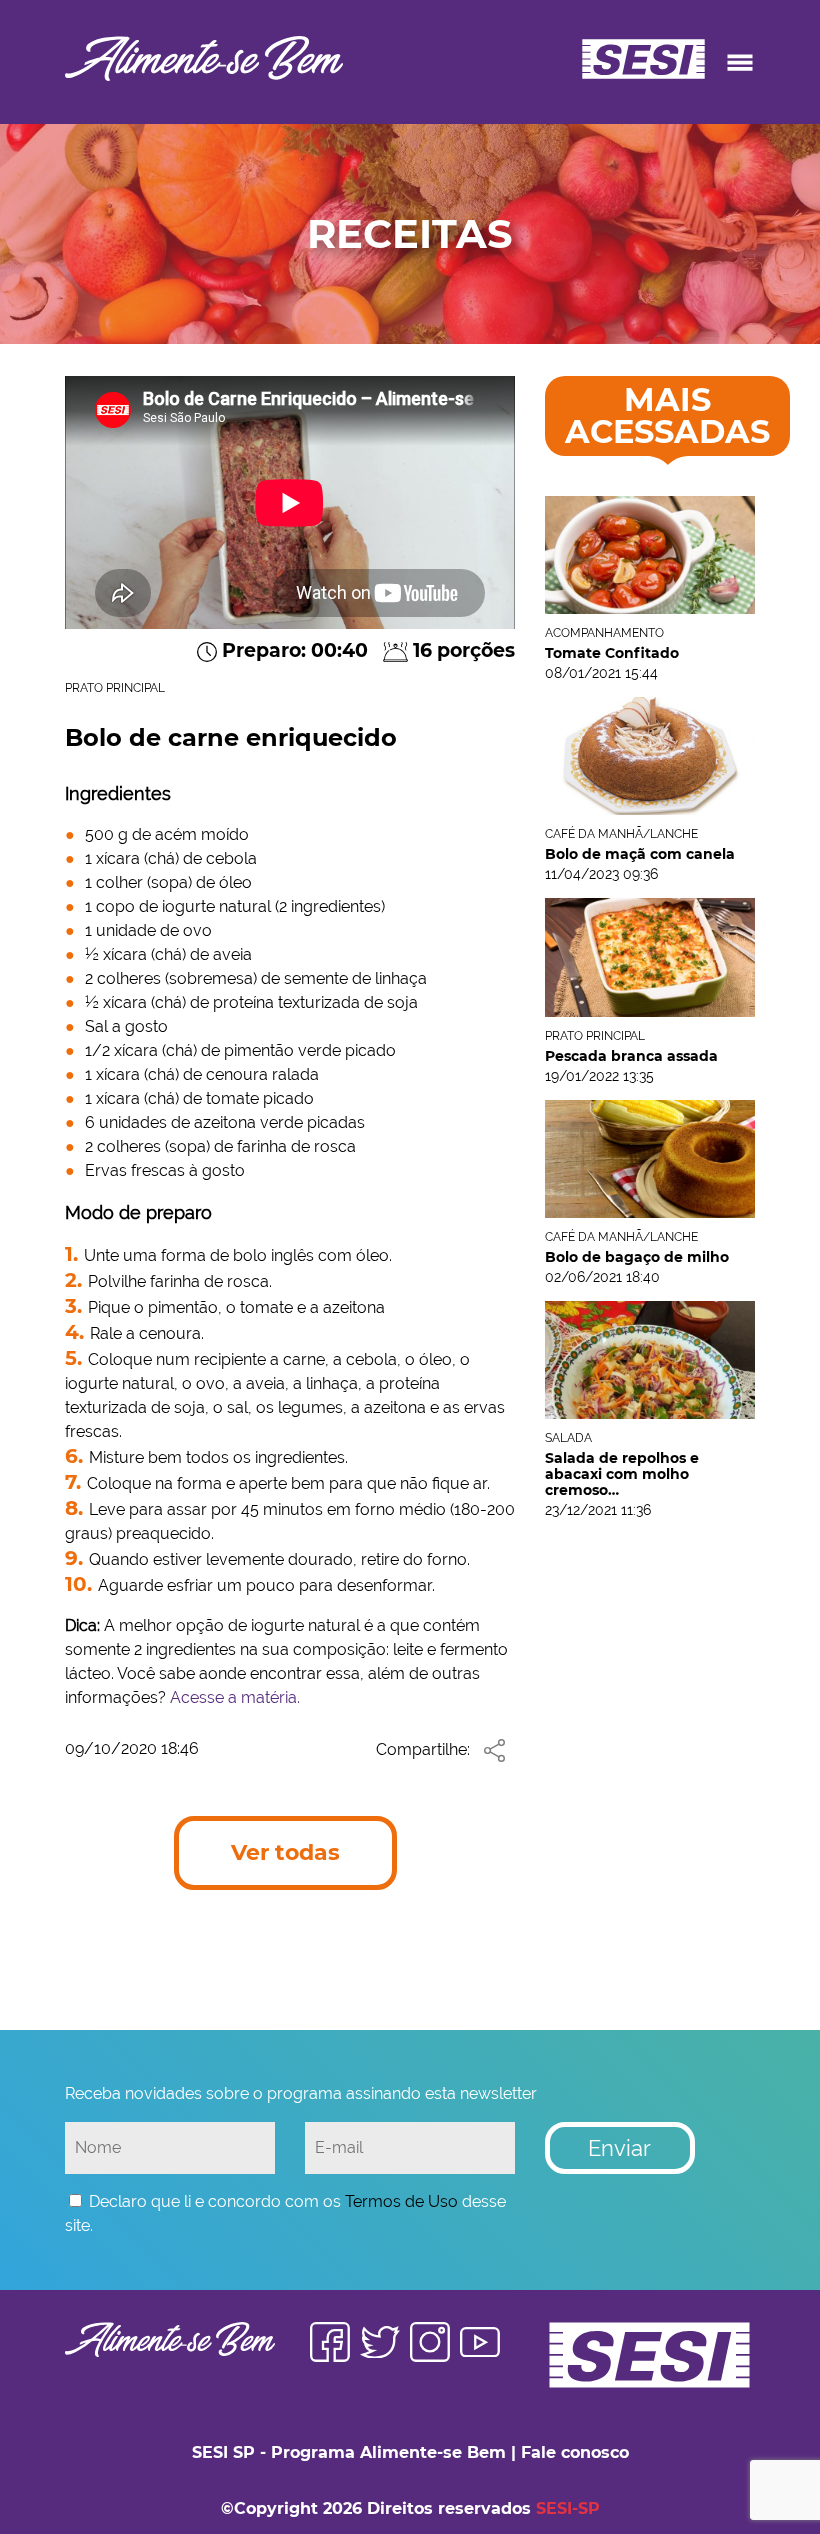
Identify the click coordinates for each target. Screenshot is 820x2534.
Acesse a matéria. (235, 1697)
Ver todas (285, 1852)
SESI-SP (568, 2508)
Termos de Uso (401, 2201)
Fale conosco (575, 2452)
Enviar (619, 2148)
